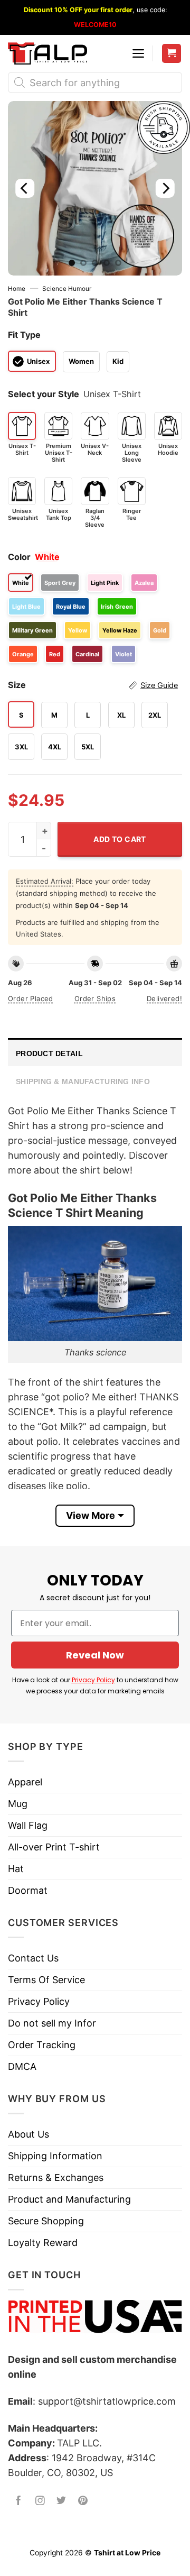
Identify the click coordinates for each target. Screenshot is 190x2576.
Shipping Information (55, 2156)
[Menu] (138, 53)
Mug (18, 1804)
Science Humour (67, 289)
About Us (28, 2134)
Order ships (95, 998)
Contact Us (33, 1958)
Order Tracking (42, 2045)
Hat (16, 1869)
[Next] (165, 188)
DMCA (22, 2066)
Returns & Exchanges (56, 2178)
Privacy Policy (93, 1680)
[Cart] (172, 54)
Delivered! (164, 998)
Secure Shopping (46, 2221)
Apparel (25, 1782)
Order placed (31, 998)
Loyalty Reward (43, 2243)
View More (91, 1515)
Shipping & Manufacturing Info (83, 1081)
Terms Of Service (46, 1980)
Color (19, 557)
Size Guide (159, 685)
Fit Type (24, 335)
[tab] (95, 1052)
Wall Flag (28, 1825)
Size (93, 685)
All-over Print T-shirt (54, 1847)
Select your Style (44, 394)
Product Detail (49, 1053)
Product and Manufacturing (69, 2199)
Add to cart (120, 839)
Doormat (28, 1890)
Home (17, 289)
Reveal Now (95, 1655)
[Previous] (25, 188)
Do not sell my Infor (52, 2023)
